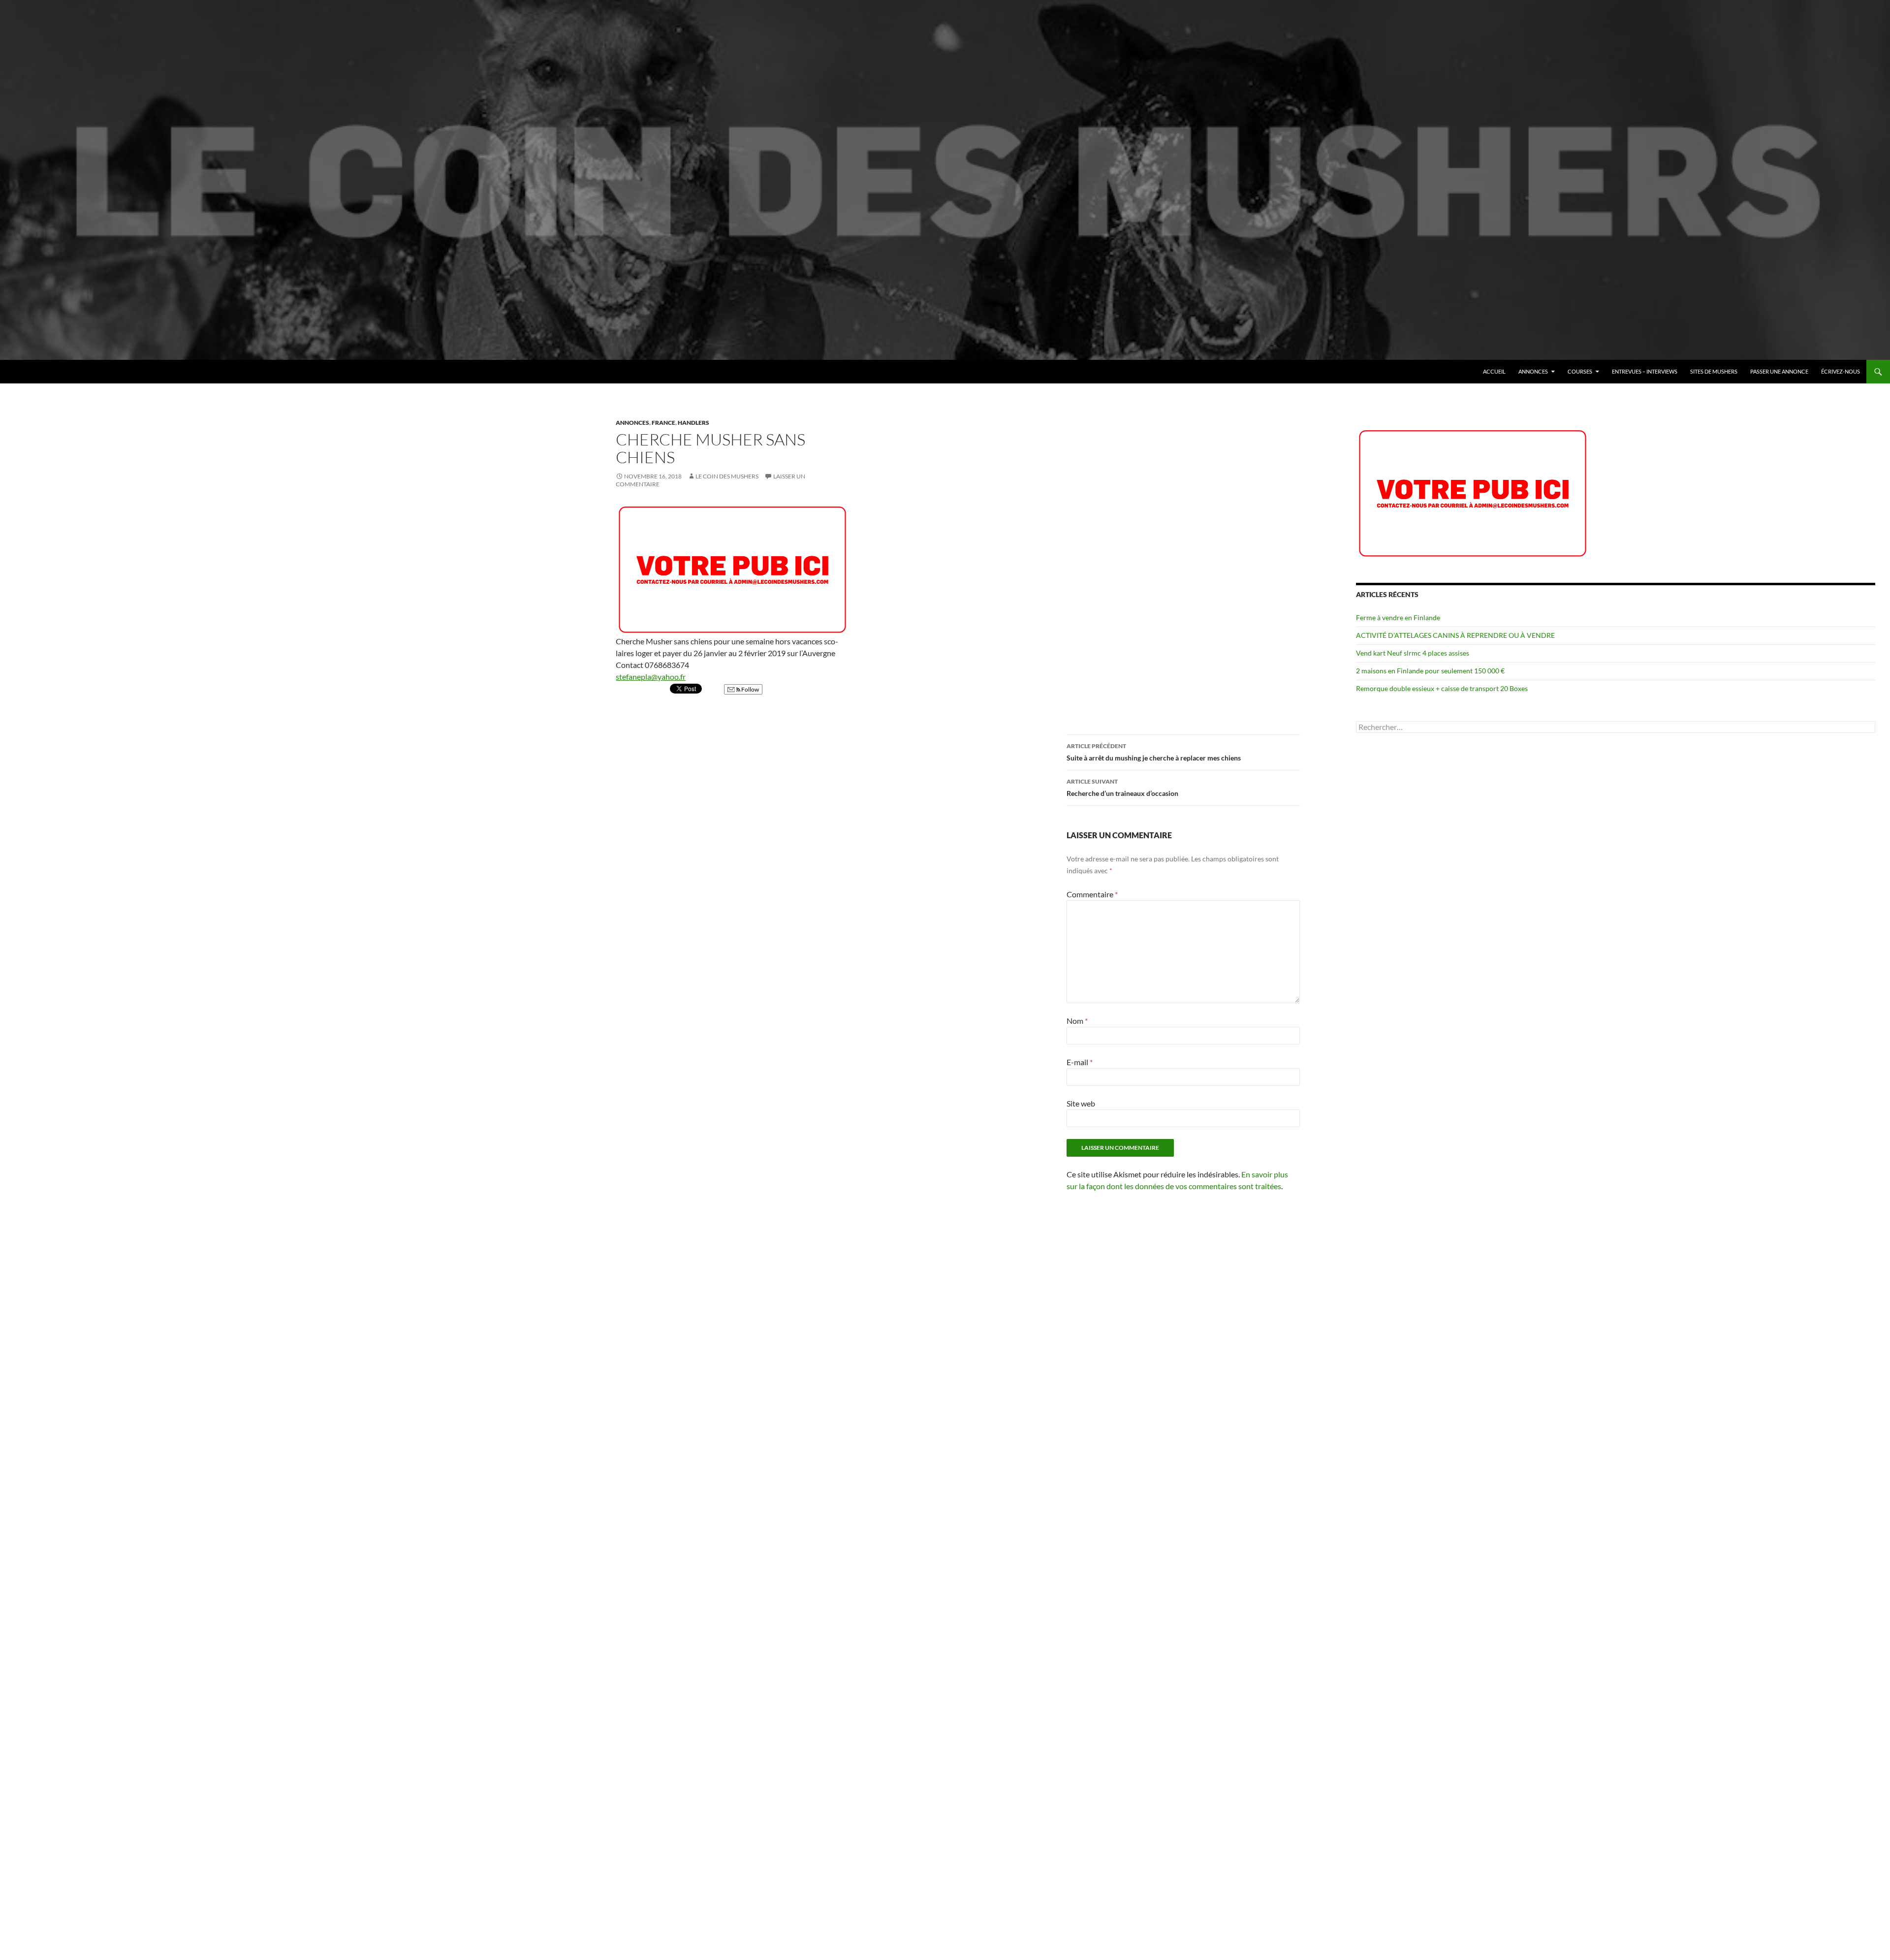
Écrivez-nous (1841, 371)
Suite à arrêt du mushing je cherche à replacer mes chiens (1154, 752)
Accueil (1494, 371)
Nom (1077, 1021)
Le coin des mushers (54, 372)
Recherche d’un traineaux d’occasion (1122, 788)
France (663, 423)
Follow (750, 689)
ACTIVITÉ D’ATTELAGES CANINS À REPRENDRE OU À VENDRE (1455, 635)
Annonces (1533, 371)
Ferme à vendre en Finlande (1398, 617)
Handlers (693, 423)
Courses (1580, 371)
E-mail (1080, 1062)
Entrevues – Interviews (1645, 371)
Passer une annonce (1779, 371)
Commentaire (1092, 894)
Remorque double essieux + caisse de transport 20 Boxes (1442, 688)
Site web (1081, 1103)
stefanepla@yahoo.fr (651, 677)
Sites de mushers (1714, 371)
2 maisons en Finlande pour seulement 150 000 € (1430, 671)
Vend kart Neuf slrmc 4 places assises (1413, 653)
